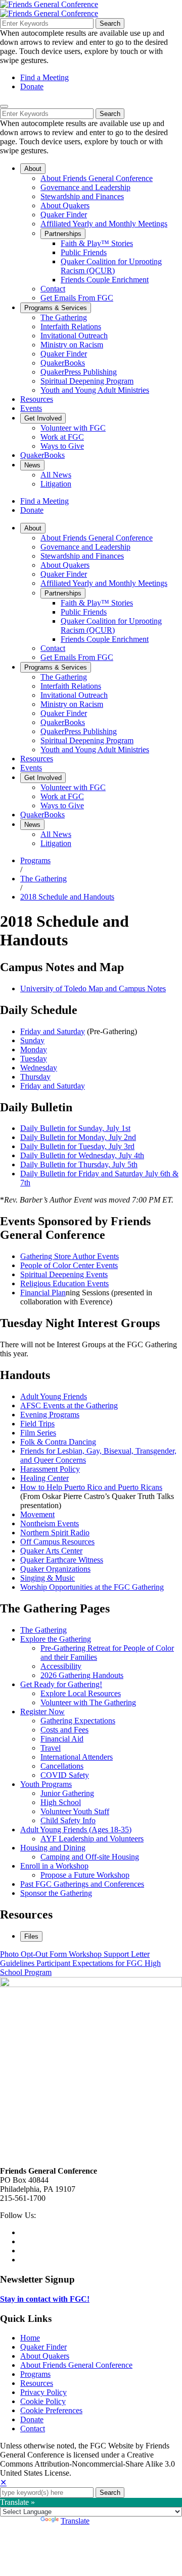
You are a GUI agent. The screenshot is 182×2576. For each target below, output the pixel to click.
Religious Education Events (64, 1283)
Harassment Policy (50, 1469)
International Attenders (77, 1757)
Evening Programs (50, 1415)
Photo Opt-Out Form (34, 1954)
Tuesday (34, 1059)
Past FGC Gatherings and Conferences (82, 1884)
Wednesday (39, 1068)
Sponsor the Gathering (56, 1893)
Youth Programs (46, 1784)
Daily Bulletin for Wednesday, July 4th (82, 1155)
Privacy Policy (43, 2392)
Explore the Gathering (56, 1639)
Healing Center (44, 1478)
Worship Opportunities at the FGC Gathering (92, 1587)
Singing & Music (48, 1578)
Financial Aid (62, 1739)
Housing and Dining (53, 1848)
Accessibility (61, 1666)
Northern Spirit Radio (55, 1533)
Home (30, 2338)
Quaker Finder (43, 2347)
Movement (37, 1514)
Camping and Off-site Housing (90, 1857)
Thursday (35, 1077)
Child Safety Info (68, 1820)
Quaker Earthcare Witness (62, 1560)
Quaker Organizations (55, 1569)
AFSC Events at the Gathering (69, 1405)
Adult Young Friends (54, 1396)
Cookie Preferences (51, 2410)
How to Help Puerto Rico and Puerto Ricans (91, 1487)
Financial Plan (43, 1293)
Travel (51, 1748)
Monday (34, 1050)
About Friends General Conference (76, 2365)
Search (110, 23)
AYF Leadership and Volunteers (92, 1839)
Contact (33, 2429)
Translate (75, 2521)
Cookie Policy (43, 2401)
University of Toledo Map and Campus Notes (93, 989)
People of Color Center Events (69, 1265)
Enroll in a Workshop (54, 1866)
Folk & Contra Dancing (58, 1442)
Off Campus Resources (57, 1542)
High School (61, 1802)
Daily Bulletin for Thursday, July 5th (79, 1164)
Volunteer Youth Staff (75, 1811)
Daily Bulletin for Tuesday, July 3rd (77, 1146)
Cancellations (62, 1766)
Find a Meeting (44, 77)
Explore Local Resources (81, 1693)
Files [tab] (31, 1936)
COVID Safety (65, 1775)
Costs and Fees (64, 1730)
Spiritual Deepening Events (64, 1274)
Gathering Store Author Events (70, 1256)
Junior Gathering (67, 1793)
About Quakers (45, 2356)
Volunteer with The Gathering (88, 1702)
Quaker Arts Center (51, 1551)
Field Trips (37, 1424)
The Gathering (43, 879)
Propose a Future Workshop (85, 1875)
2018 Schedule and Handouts (67, 897)
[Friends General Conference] (49, 13)
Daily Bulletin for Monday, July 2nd (78, 1137)
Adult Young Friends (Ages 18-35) (76, 1830)
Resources (37, 2383)
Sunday (32, 1040)
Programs (35, 860)
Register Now (42, 1712)
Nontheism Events (50, 1523)
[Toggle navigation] (4, 106)
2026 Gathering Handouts (82, 1675)
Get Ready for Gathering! (61, 1684)
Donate (32, 86)
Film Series (38, 1433)
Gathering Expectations (78, 1721)
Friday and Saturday (53, 1031)
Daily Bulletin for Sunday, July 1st (75, 1128)
